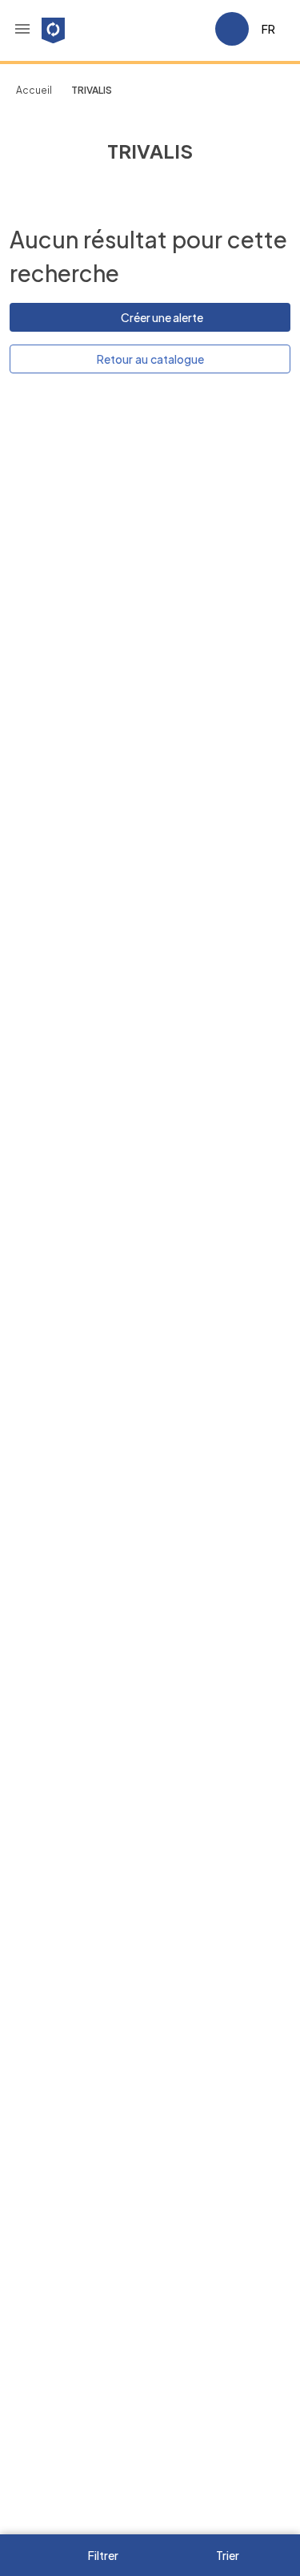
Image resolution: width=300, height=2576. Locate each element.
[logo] (53, 29)
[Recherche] (158, 29)
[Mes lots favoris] (196, 29)
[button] (22, 29)
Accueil (34, 90)
